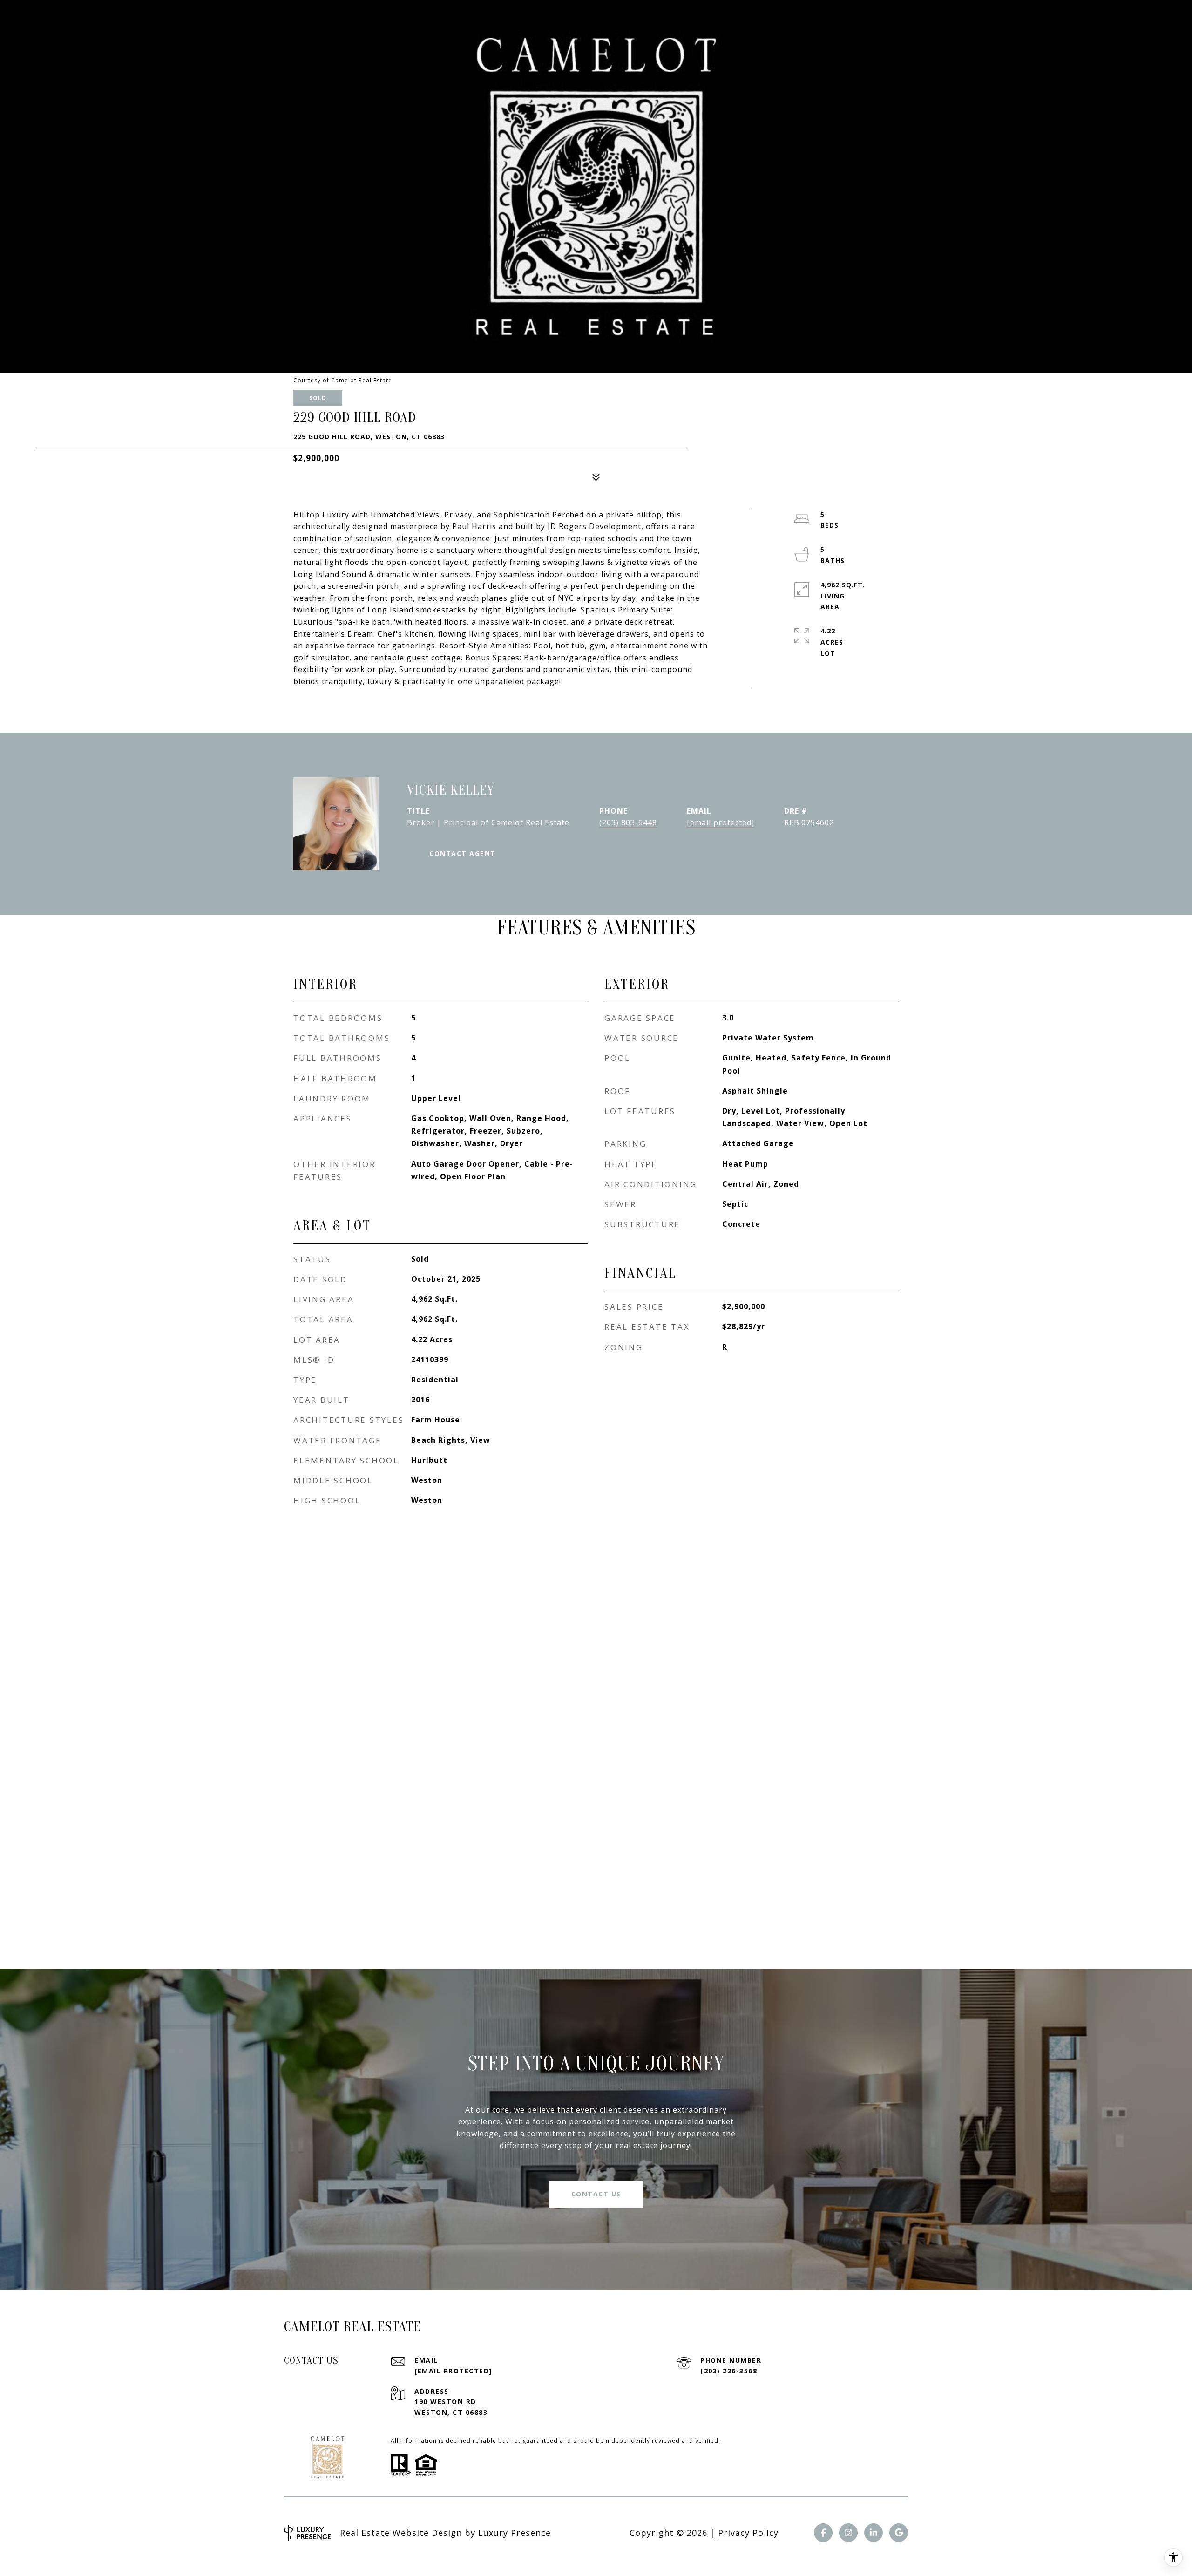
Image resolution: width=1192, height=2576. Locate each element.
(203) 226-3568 (729, 2371)
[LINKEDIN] (874, 2533)
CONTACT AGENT (463, 853)
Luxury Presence (515, 2533)
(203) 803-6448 (628, 822)
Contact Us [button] (596, 2194)
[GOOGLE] (899, 2533)
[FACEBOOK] (823, 2533)
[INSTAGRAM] (848, 2533)
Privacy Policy (748, 2533)
